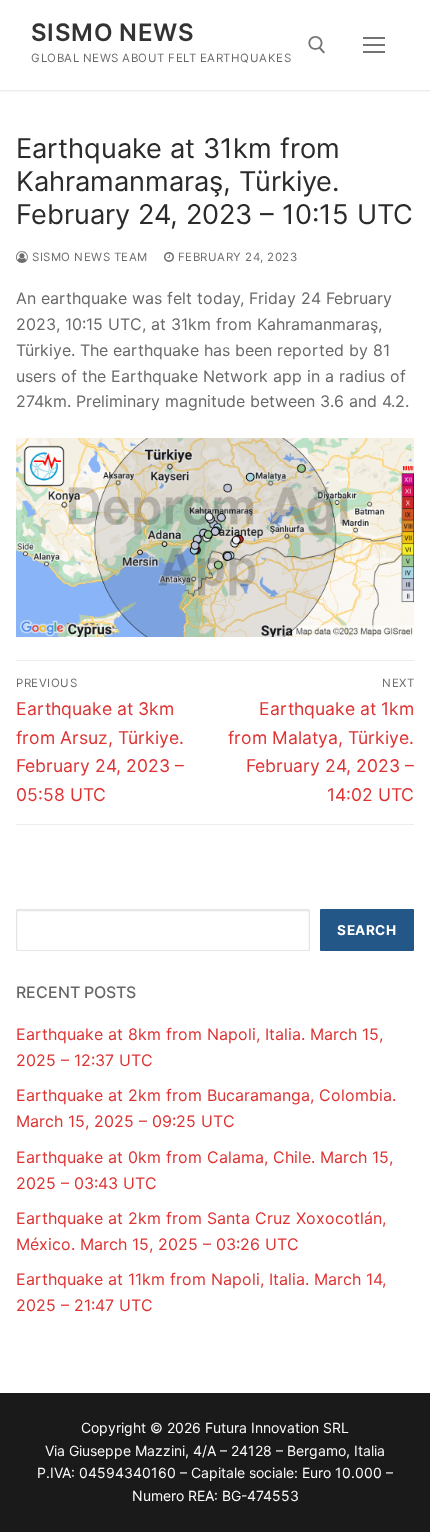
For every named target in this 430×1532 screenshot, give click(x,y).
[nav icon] (374, 45)
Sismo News (112, 32)
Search (366, 930)
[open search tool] (317, 45)
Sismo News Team (88, 257)
